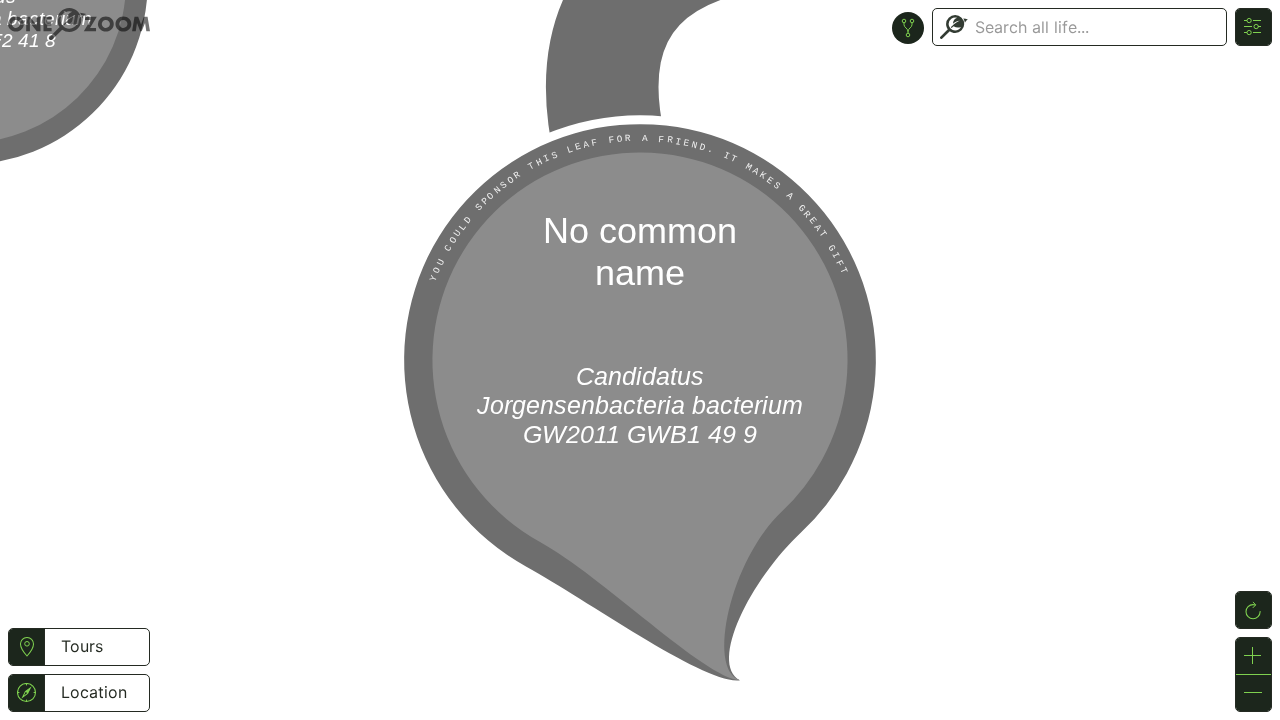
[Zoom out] (1253, 693)
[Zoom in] (1253, 656)
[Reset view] (1253, 610)
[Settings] (1253, 27)
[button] (26, 647)
